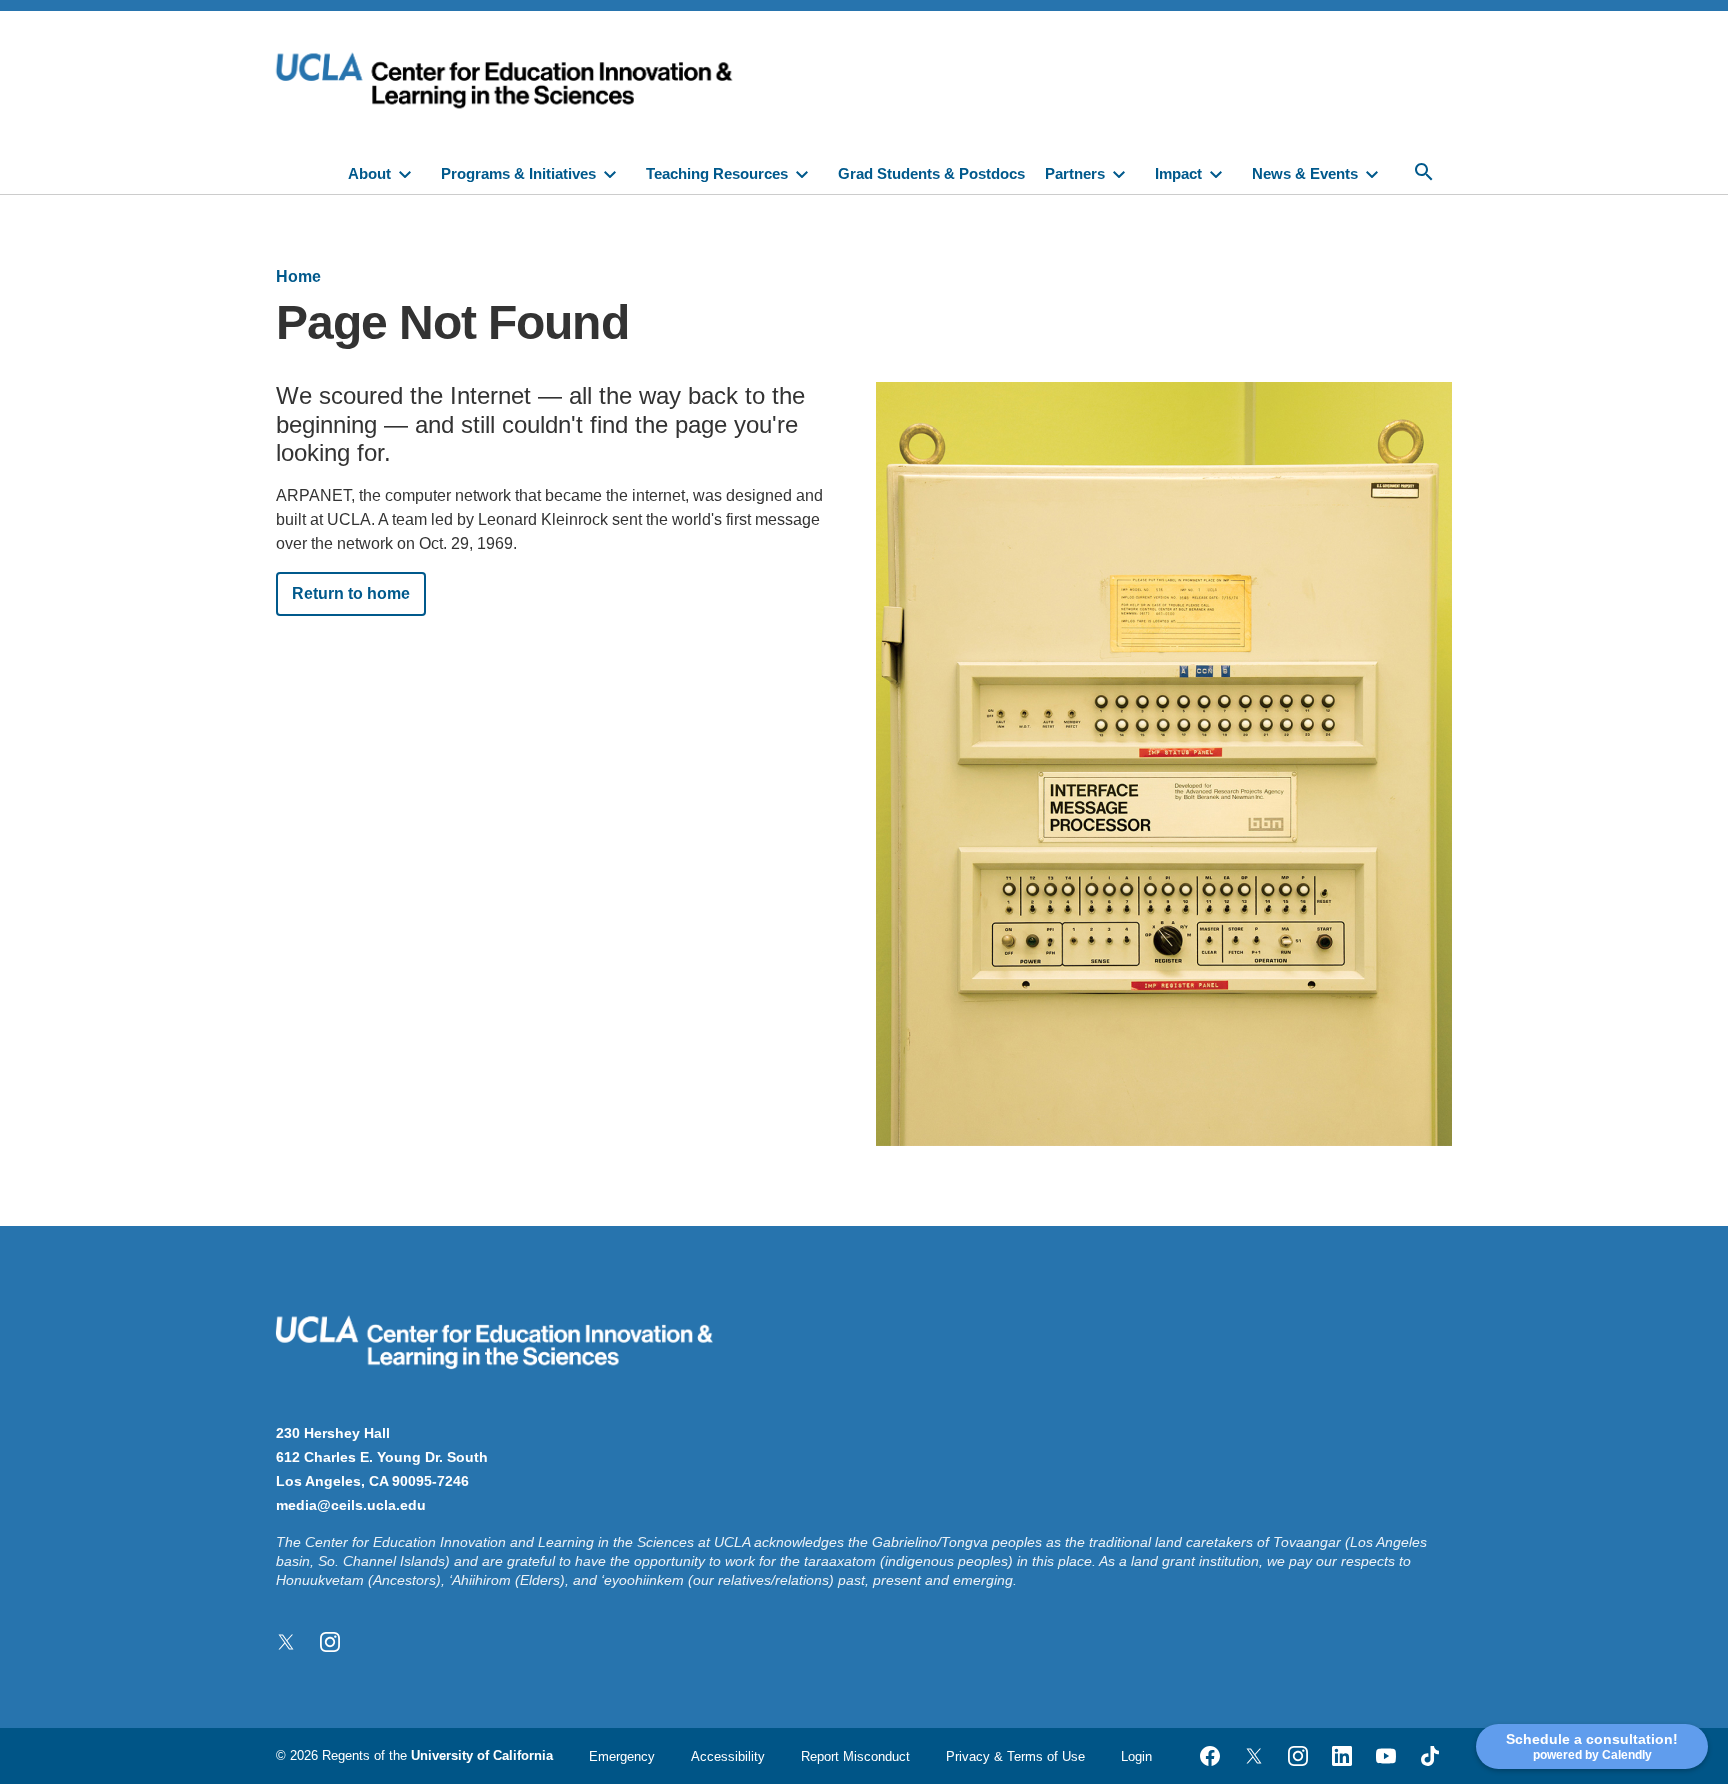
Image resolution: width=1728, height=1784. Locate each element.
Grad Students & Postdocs (931, 173)
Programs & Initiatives (518, 173)
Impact (1178, 173)
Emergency (622, 1756)
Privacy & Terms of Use (1015, 1756)
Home (298, 276)
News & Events (1305, 173)
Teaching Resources (717, 173)
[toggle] (414, 172)
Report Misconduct (855, 1756)
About (369, 173)
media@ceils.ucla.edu (351, 1505)
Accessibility (728, 1756)
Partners (1075, 173)
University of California (482, 1755)
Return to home (351, 593)
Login (1136, 1756)
